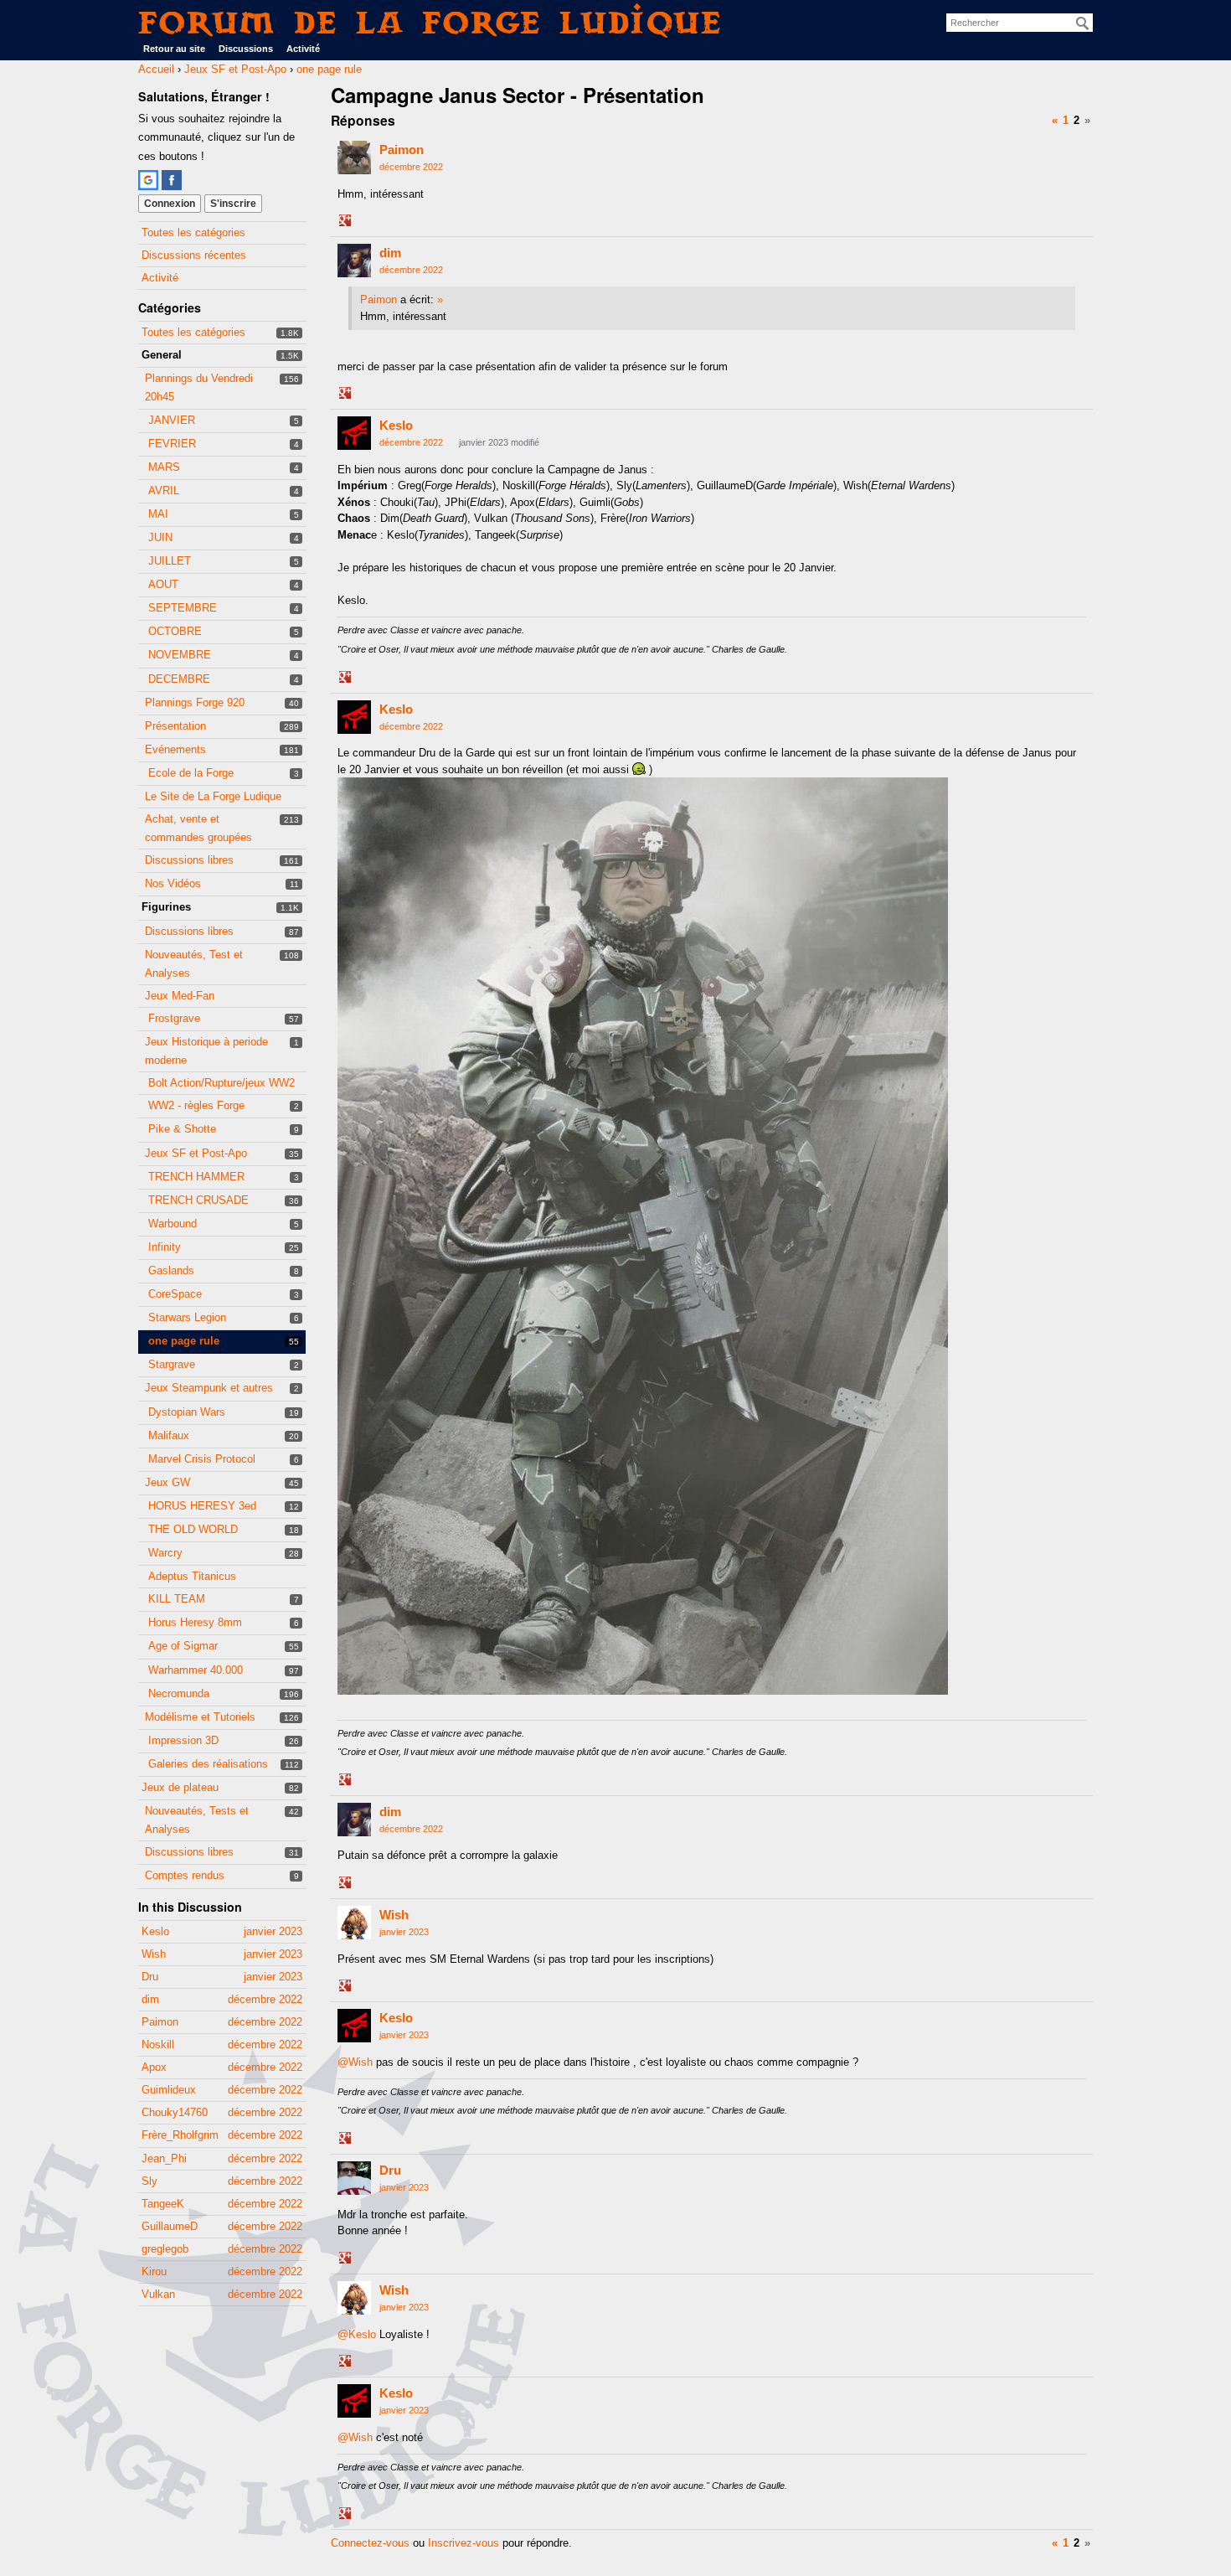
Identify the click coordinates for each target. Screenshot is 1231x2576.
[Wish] (354, 1923)
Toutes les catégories (193, 232)
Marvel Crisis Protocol (202, 1459)
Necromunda (179, 1693)
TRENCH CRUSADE (198, 1200)
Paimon (402, 150)
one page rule (184, 1341)
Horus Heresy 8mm (195, 1622)
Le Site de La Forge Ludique (213, 796)
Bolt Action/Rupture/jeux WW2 (221, 1083)
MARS (164, 467)
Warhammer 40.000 (196, 1670)
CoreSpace (175, 1294)
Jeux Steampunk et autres (209, 1388)
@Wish (355, 2062)
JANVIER (172, 420)
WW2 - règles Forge (196, 1105)
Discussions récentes (194, 255)
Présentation (175, 726)
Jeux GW (167, 1482)
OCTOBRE (175, 631)
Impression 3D (183, 1740)
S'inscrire (233, 204)
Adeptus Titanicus (192, 1576)
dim (390, 253)
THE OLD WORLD (193, 1529)
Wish (394, 1915)
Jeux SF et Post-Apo (196, 1153)
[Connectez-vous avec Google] (148, 180)
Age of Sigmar (183, 1646)
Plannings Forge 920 (195, 702)
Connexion (170, 204)
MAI (158, 514)
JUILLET (170, 561)
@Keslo (357, 2334)
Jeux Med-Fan (180, 996)
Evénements (175, 749)
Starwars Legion (187, 1317)
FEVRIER (172, 444)
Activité (303, 49)
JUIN (160, 537)
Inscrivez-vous (464, 2543)
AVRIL (164, 490)
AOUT (163, 584)
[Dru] (354, 2178)
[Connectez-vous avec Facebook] (172, 180)
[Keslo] (354, 433)
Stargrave (172, 1364)
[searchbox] (1020, 23)
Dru (390, 2170)
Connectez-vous (370, 2543)
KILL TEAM (177, 1599)
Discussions (246, 49)
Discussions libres (189, 860)
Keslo (396, 425)
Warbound (173, 1223)
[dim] (354, 261)
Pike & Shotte (182, 1129)
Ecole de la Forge (191, 773)
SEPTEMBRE (183, 608)
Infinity (165, 1247)
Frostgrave (174, 1018)
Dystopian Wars (187, 1412)
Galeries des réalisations (208, 1764)
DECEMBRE (179, 679)
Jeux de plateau (180, 1787)
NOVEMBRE (180, 655)
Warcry (165, 1553)
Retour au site (174, 49)
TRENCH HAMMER (196, 1177)
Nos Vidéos (173, 883)
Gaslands (171, 1270)
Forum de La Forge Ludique (430, 22)
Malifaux (169, 1435)
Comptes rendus (185, 1875)
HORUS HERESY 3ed (202, 1506)
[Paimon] (354, 157)
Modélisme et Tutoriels (200, 1717)
